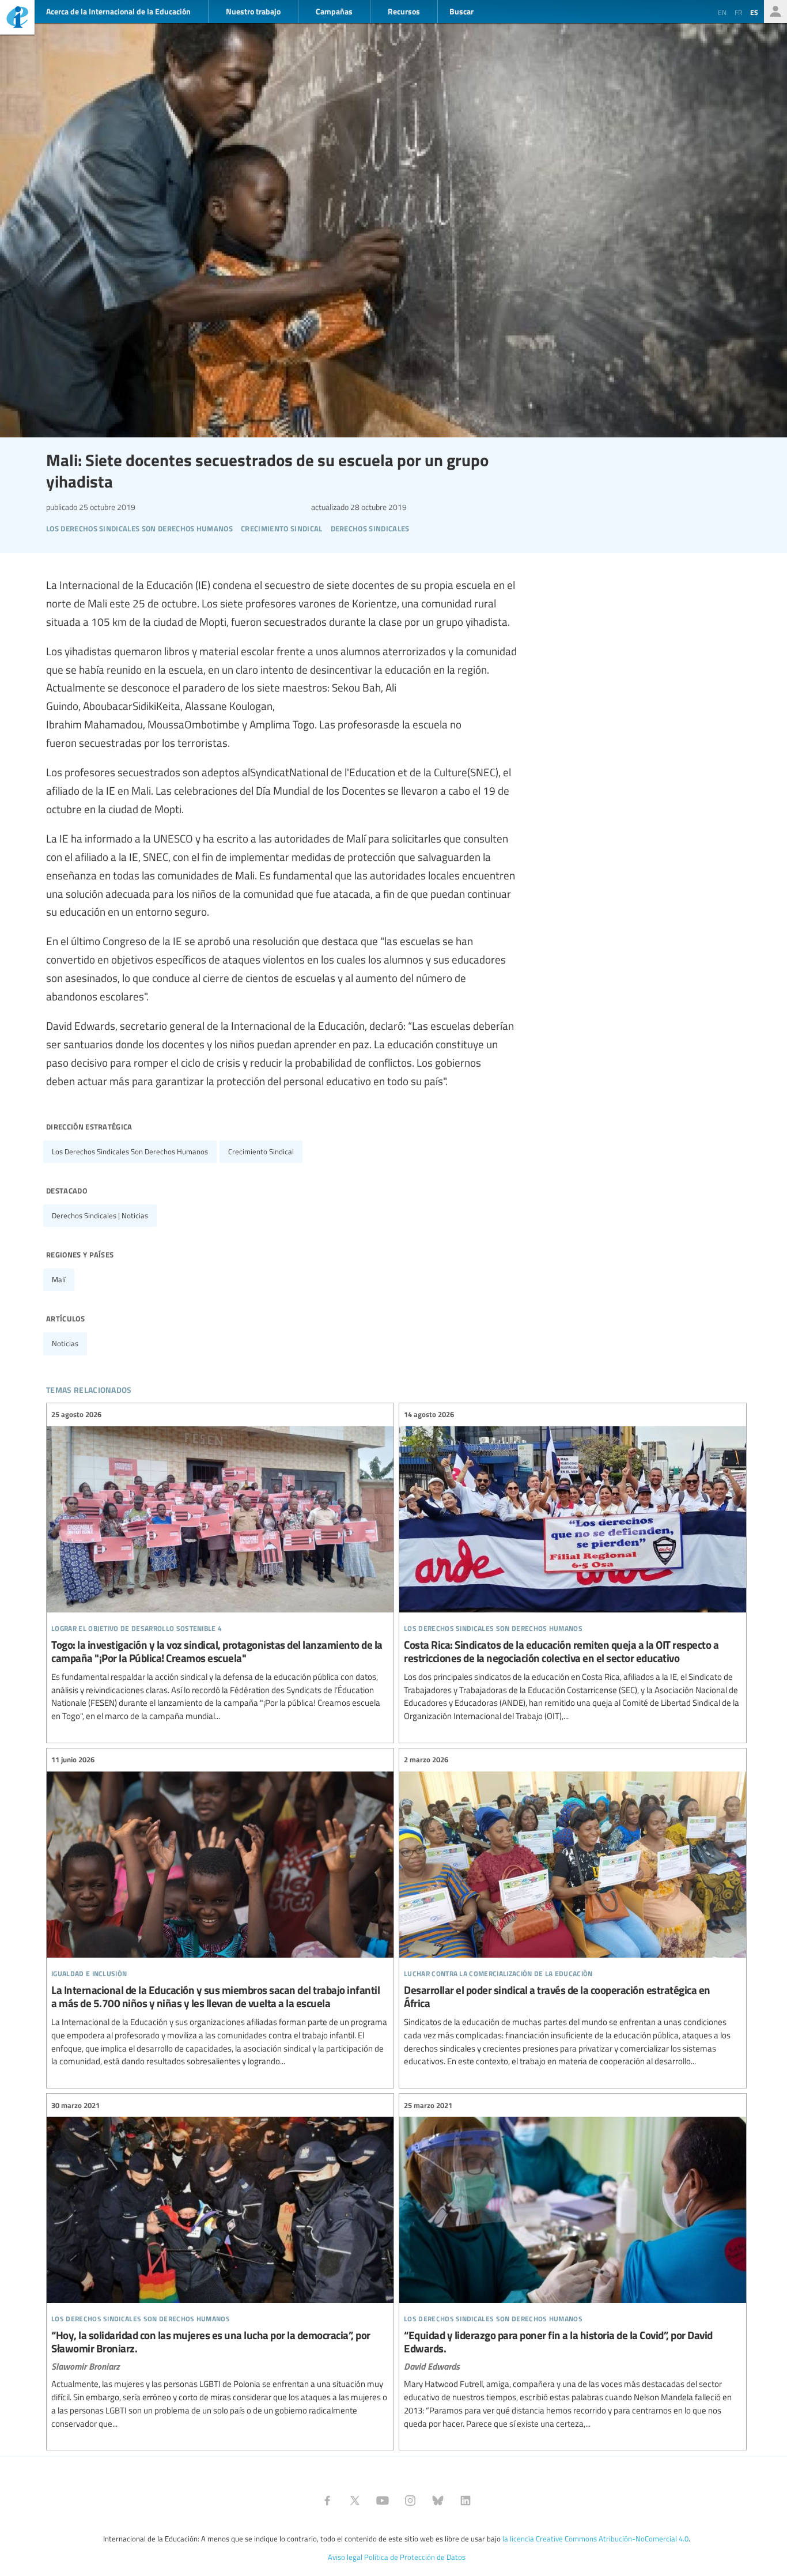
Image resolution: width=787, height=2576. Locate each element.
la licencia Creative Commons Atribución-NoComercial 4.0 (595, 2539)
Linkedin (466, 2501)
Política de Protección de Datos (415, 2557)
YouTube (383, 2501)
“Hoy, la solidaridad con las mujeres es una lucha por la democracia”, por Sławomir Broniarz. (220, 2265)
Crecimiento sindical (261, 1151)
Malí (59, 1279)
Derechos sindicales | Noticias (100, 1215)
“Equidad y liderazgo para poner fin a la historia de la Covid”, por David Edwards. (573, 2265)
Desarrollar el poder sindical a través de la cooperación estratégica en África (573, 1911)
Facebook (327, 2501)
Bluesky (438, 2501)
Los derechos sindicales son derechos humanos (130, 1151)
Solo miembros (775, 12)
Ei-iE (17, 19)
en (722, 12)
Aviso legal (345, 2557)
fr (738, 12)
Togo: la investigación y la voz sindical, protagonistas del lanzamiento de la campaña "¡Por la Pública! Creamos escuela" (220, 1566)
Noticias (65, 1343)
